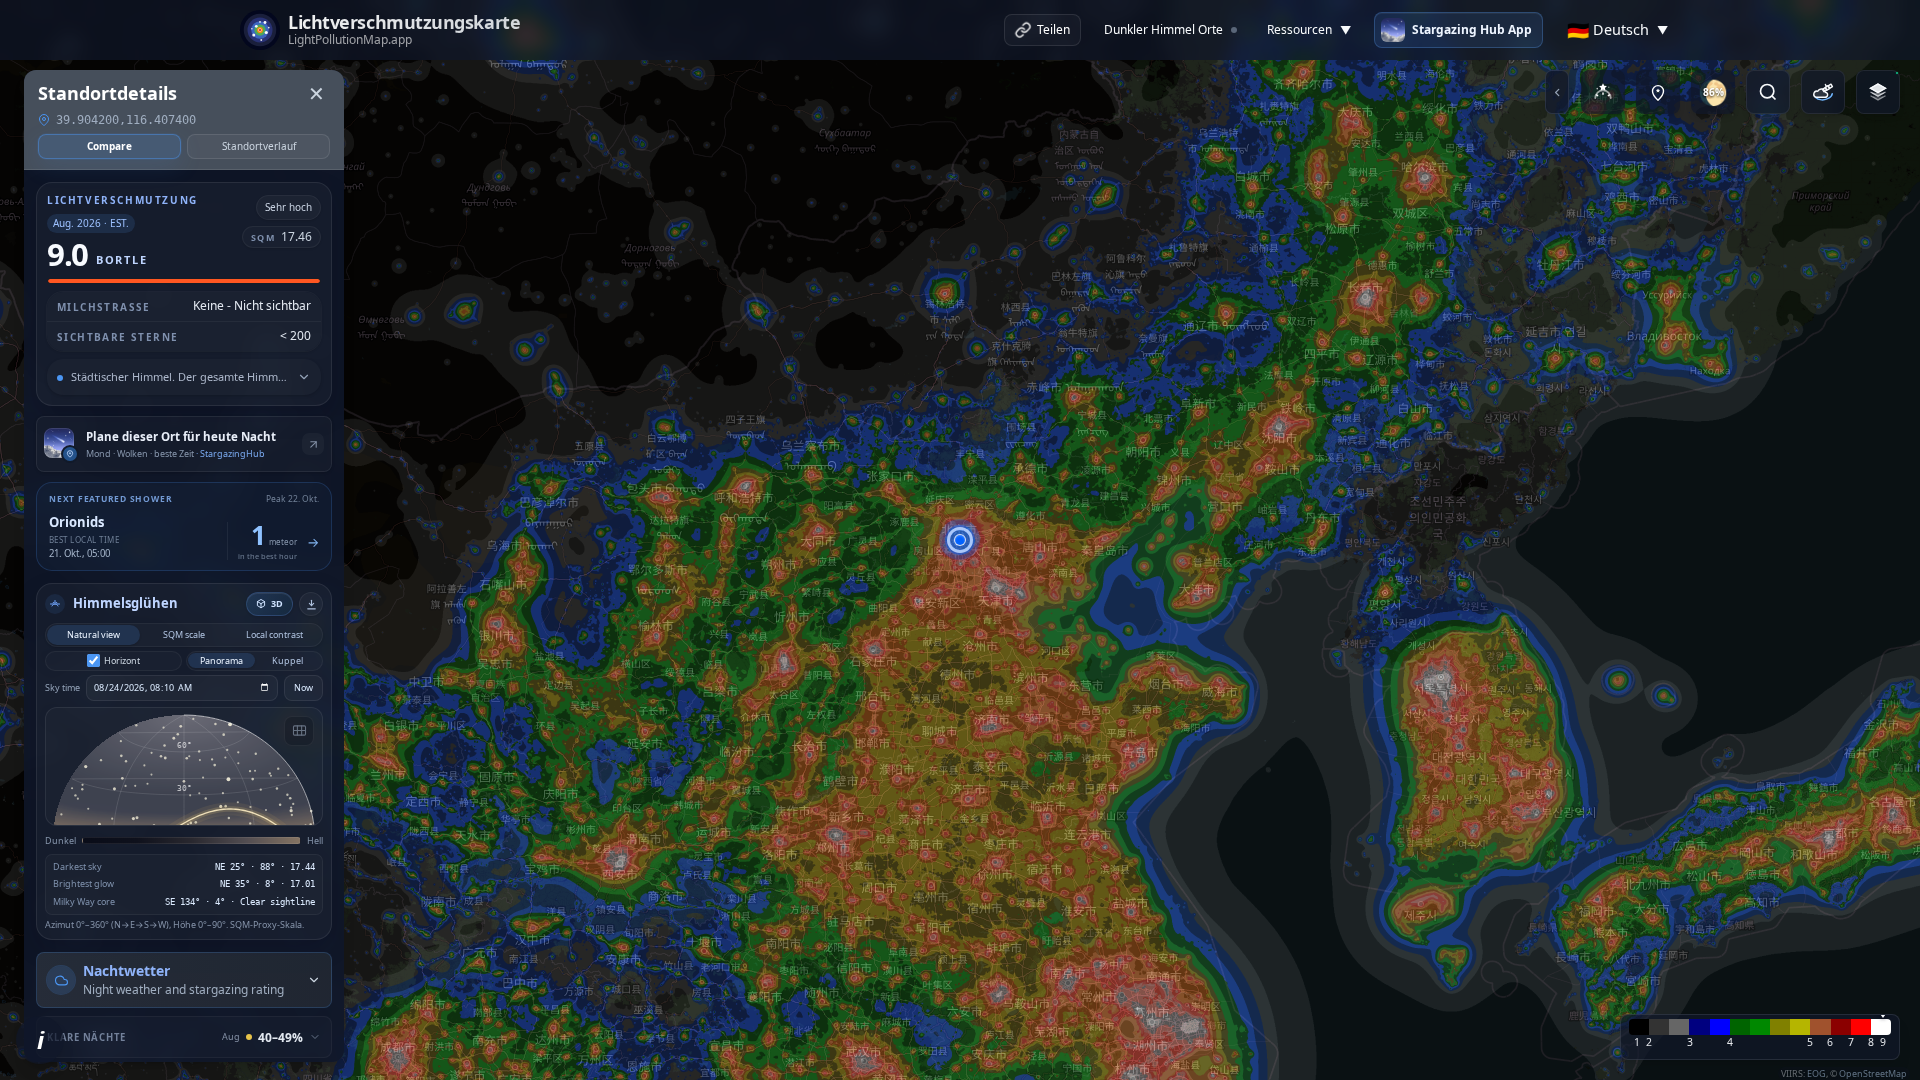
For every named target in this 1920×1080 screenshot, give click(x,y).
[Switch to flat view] (299, 731)
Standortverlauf (259, 146)
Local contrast (274, 634)
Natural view (93, 634)
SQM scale (184, 634)
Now (303, 687)
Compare (109, 146)
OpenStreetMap (1873, 1073)
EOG (1816, 1073)
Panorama (221, 660)
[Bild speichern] (311, 604)
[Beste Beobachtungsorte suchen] (1658, 92)
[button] (960, 540)
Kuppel (287, 660)
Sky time (62, 687)
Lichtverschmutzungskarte (404, 23)
